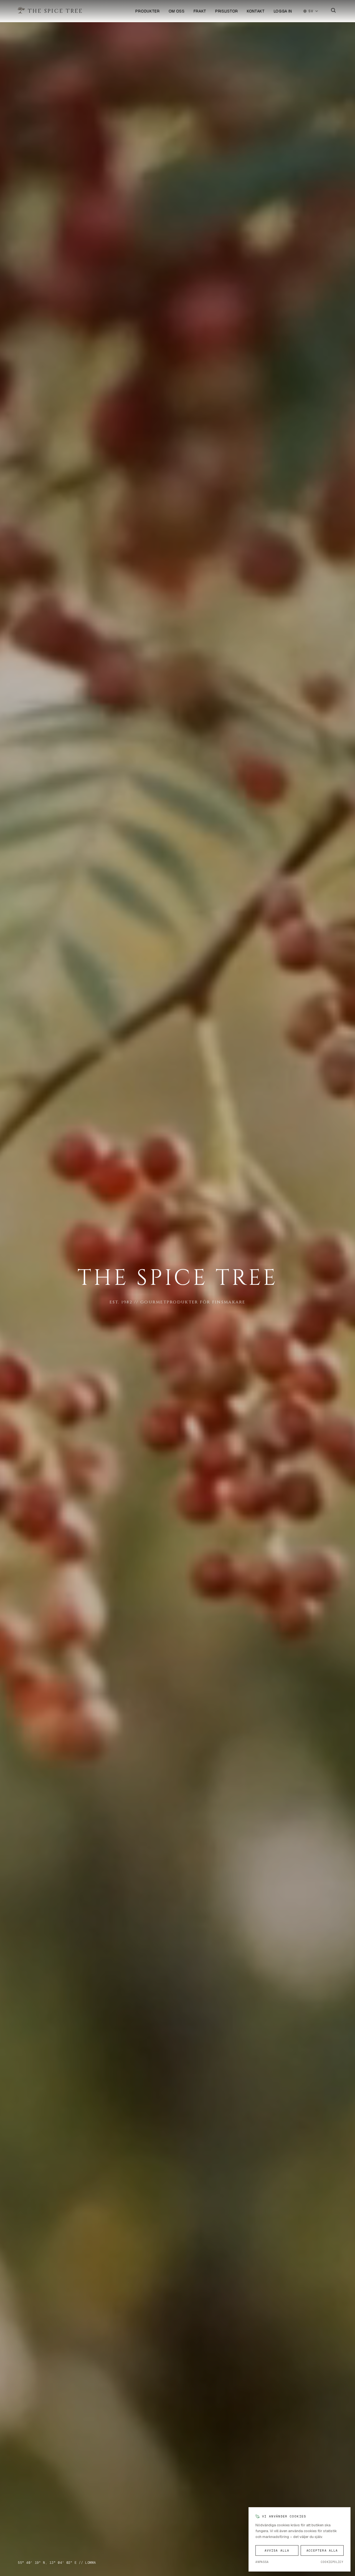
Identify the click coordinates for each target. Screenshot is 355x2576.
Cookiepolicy (332, 2562)
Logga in (283, 11)
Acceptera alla (322, 2550)
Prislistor (227, 11)
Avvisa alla (277, 2550)
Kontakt (256, 11)
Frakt (200, 11)
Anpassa (262, 2562)
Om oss (177, 11)
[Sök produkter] (333, 11)
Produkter (147, 11)
